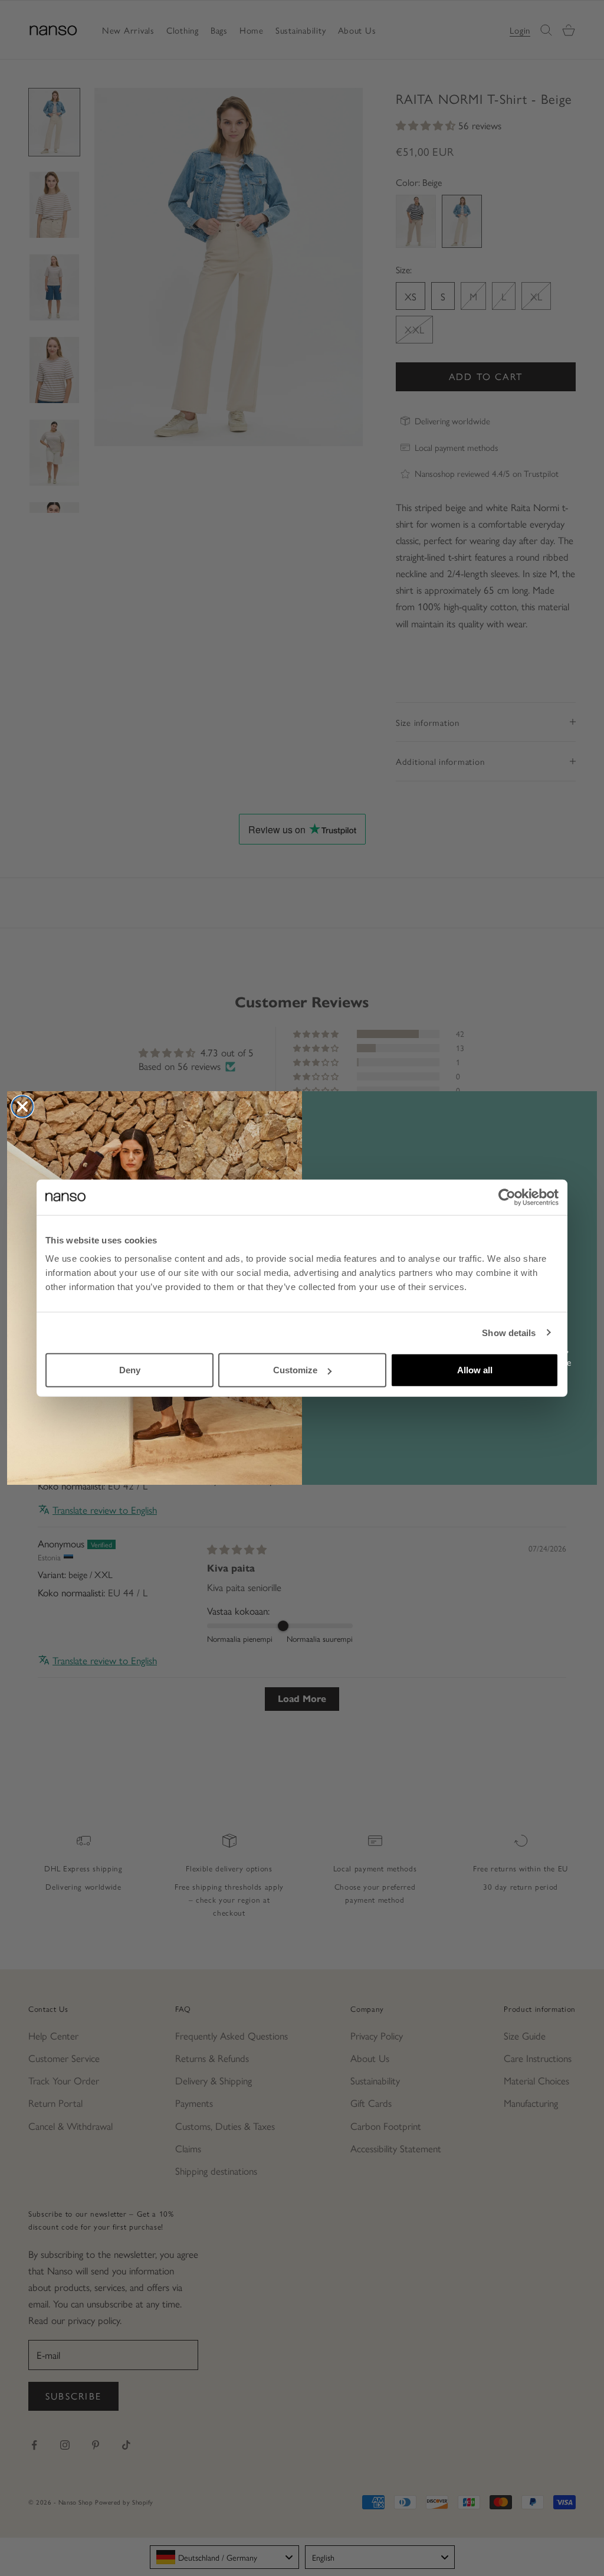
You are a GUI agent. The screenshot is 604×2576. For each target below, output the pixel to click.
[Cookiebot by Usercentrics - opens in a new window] (507, 1197)
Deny (130, 1370)
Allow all (475, 1370)
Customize (295, 1370)
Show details (509, 1332)
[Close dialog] (22, 1107)
